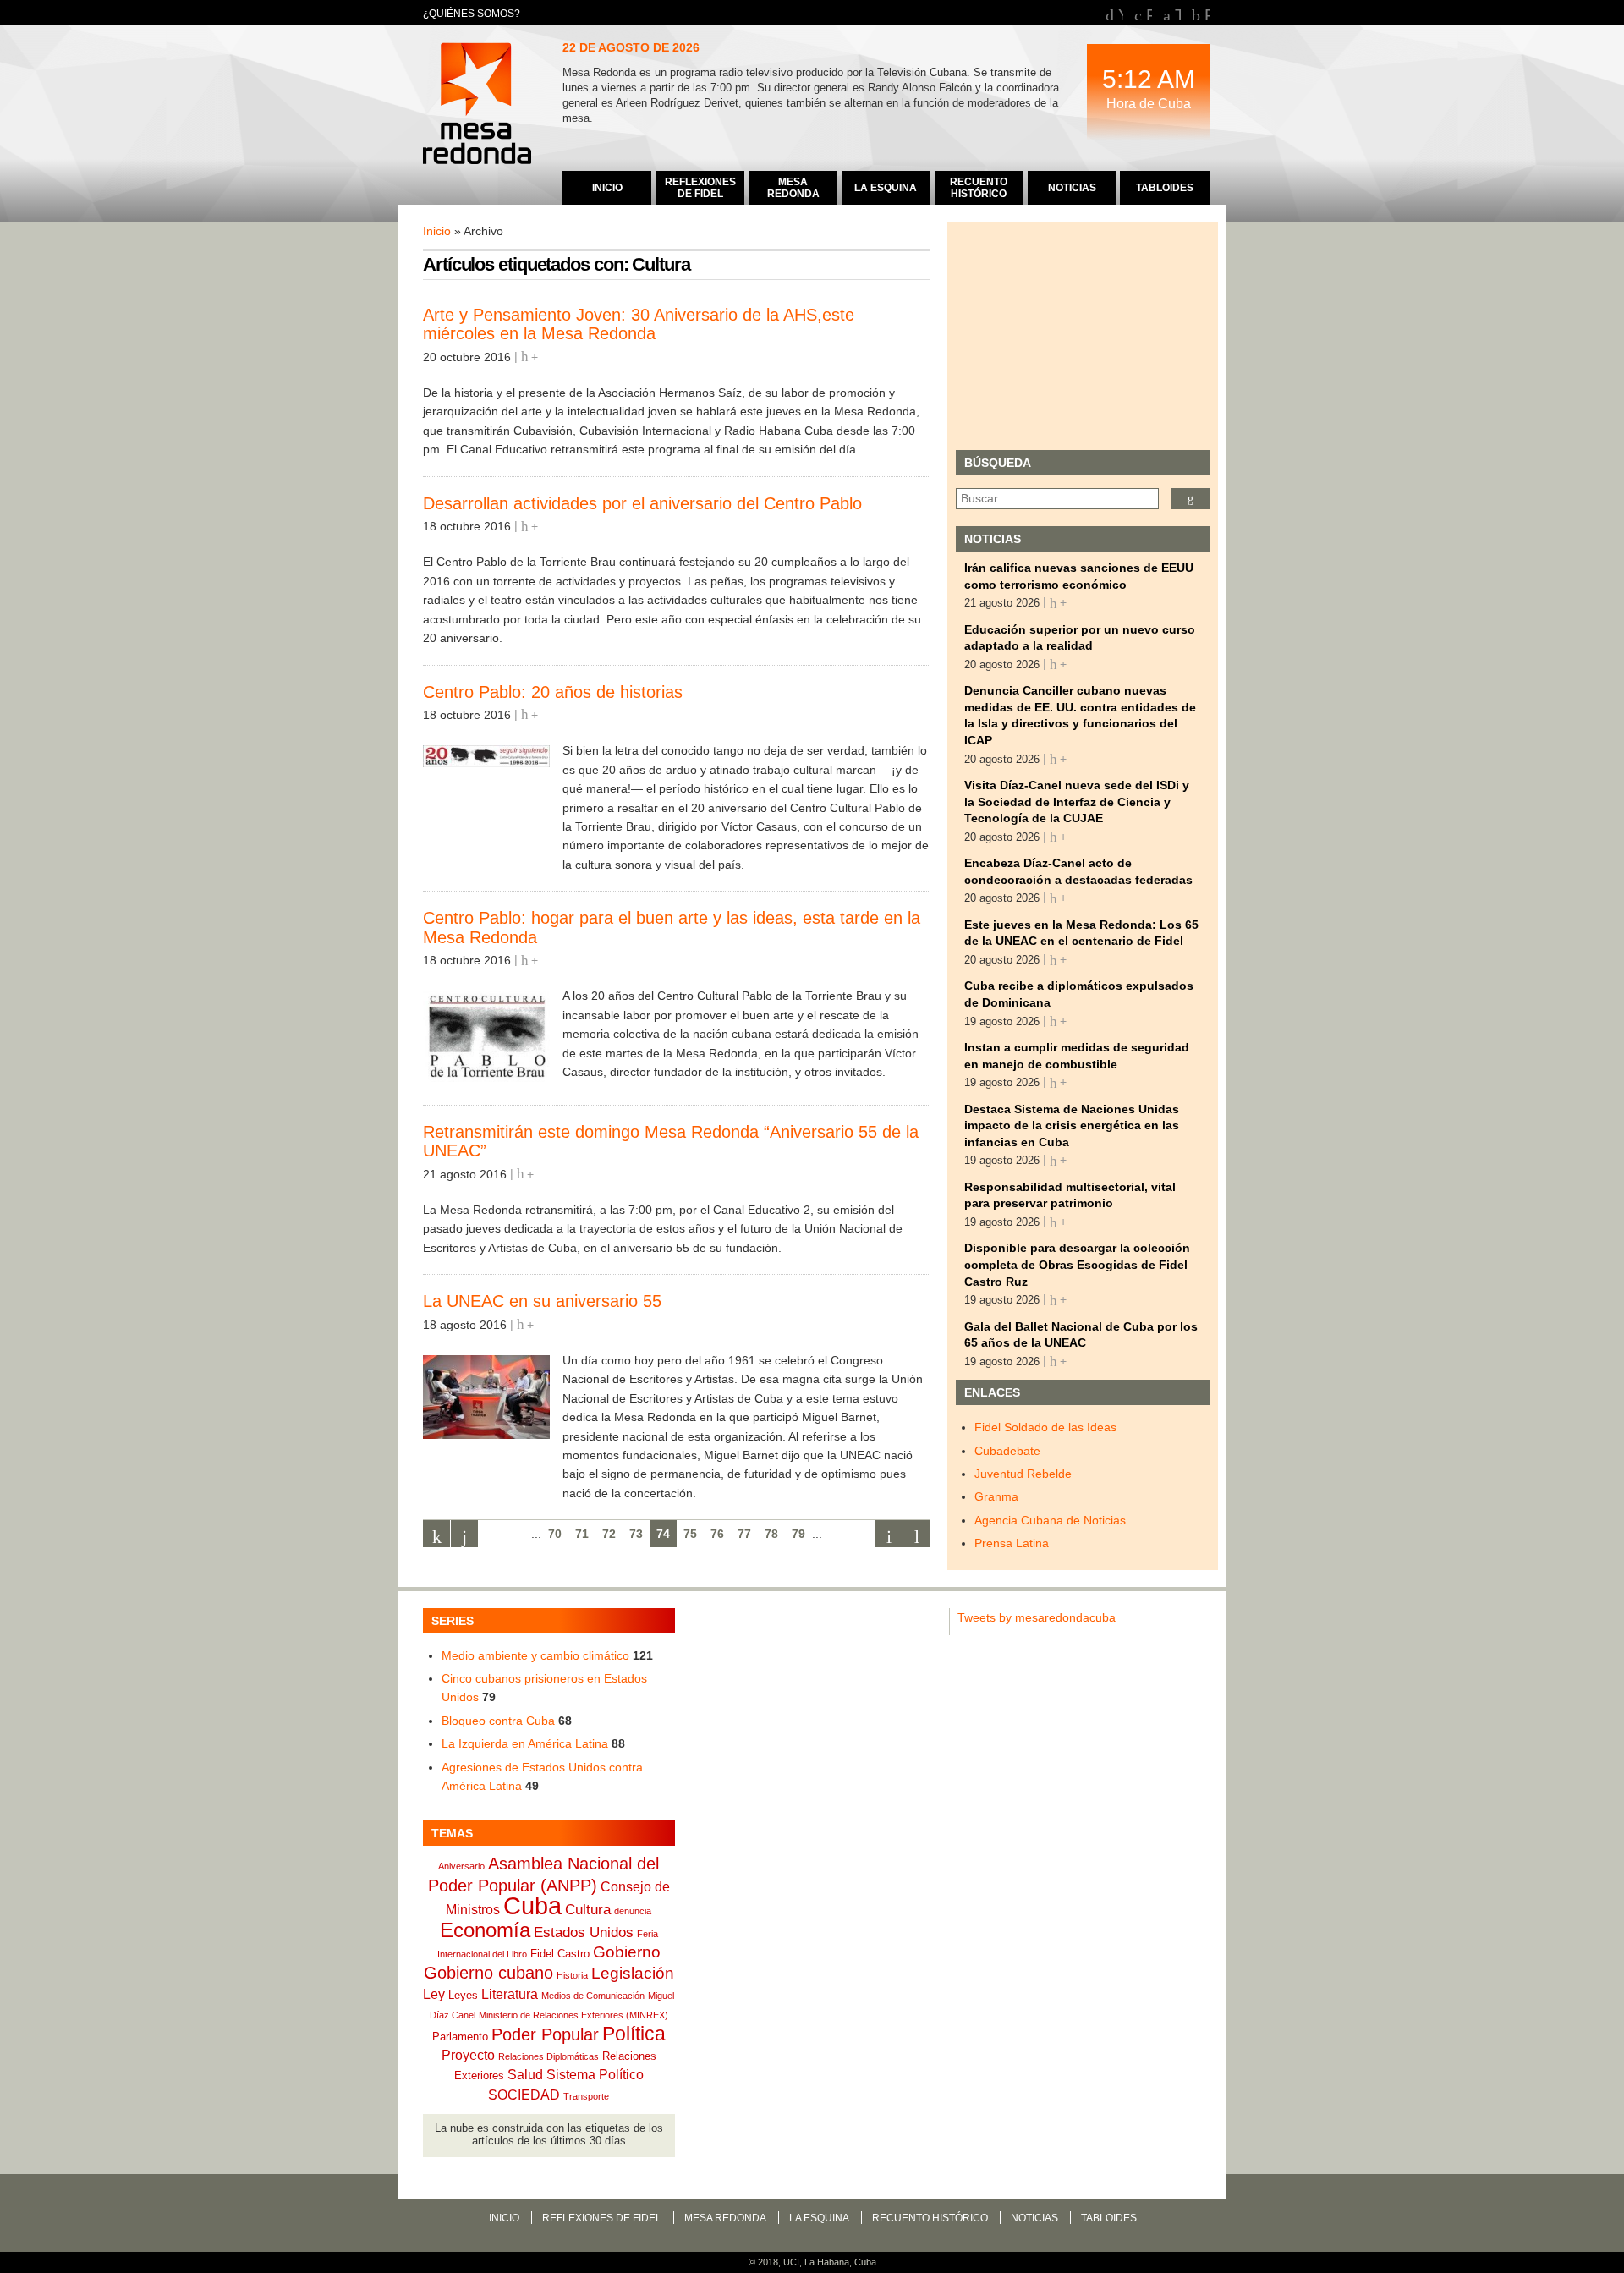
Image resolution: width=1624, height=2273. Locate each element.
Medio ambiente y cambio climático (535, 1655)
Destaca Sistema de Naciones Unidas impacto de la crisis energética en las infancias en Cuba (1072, 1126)
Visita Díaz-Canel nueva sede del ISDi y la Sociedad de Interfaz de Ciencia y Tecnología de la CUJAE (1077, 802)
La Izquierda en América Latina (525, 1743)
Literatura (510, 1994)
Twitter (1178, 13)
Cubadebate (1007, 1451)
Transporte (586, 2096)
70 (555, 1534)
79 (798, 1534)
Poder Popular (545, 2034)
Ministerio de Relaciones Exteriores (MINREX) (573, 2015)
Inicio (437, 231)
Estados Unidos (584, 1932)
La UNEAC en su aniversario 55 (542, 1301)
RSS (1207, 13)
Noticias (1034, 2218)
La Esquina (819, 2218)
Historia (572, 1975)
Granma (996, 1496)
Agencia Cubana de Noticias (1050, 1520)
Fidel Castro (560, 1954)
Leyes (463, 1995)
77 (744, 1534)
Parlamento (460, 2037)
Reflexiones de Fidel (602, 2218)
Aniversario (461, 1866)
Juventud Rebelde (1023, 1474)
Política (634, 2034)
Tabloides (1109, 2218)
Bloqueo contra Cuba (498, 1721)
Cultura (588, 1909)
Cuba (532, 1905)
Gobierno (627, 1952)
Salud (525, 2075)
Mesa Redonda (479, 106)
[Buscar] (1191, 499)
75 (690, 1534)
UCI (791, 2262)
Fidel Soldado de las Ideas (1045, 1427)
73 (636, 1534)
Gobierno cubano (488, 1973)
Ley (434, 1994)
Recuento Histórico (930, 2218)
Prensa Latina (1012, 1543)
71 (582, 1534)
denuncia (633, 1911)
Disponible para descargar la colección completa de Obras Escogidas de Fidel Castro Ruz (1077, 1264)
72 (609, 1534)
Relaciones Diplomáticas (549, 2056)
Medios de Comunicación (593, 1996)
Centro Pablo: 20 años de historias (553, 692)
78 (771, 1534)
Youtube (1121, 13)
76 (717, 1534)
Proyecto (468, 2055)
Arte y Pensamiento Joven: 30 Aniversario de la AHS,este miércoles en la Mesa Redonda (639, 324)
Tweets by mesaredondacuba (1037, 1617)
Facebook (1149, 13)
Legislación (633, 1973)
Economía (485, 1930)
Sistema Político (595, 2075)
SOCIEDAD (524, 2095)
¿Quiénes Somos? (472, 14)
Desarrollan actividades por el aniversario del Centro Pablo (642, 503)
